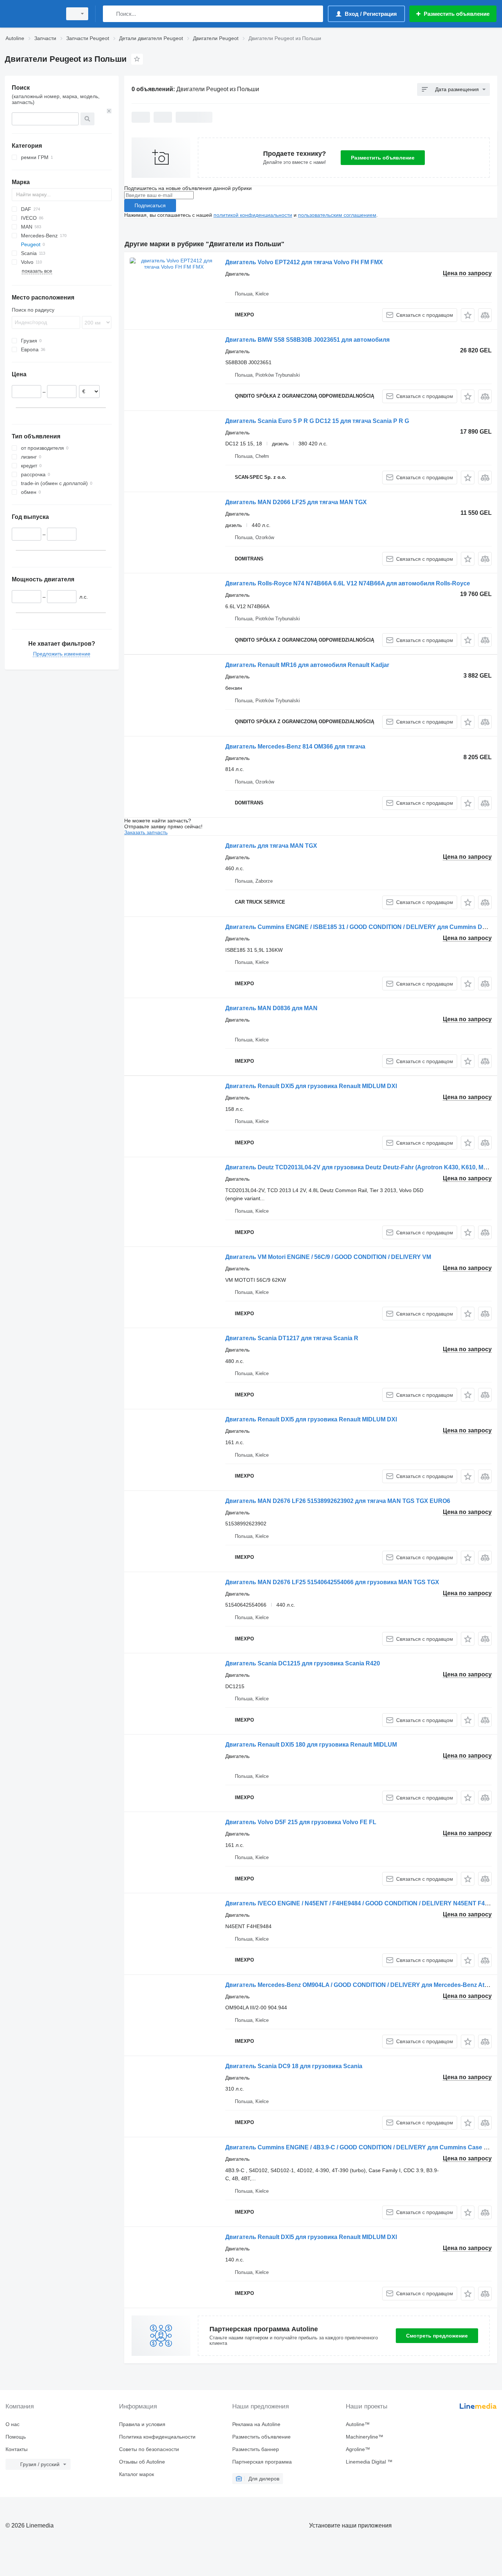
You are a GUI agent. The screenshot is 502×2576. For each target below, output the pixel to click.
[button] (468, 315)
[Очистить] (109, 111)
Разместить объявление (383, 158)
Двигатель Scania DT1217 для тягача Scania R (292, 1338)
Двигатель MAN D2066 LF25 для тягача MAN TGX (296, 502)
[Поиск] (110, 14)
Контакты (17, 2449)
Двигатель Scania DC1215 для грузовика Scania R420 (303, 1663)
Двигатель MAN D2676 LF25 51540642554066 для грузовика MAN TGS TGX (332, 1582)
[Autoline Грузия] (31, 14)
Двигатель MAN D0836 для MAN (271, 1008)
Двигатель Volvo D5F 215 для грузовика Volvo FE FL (301, 1822)
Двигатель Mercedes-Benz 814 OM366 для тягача (295, 747)
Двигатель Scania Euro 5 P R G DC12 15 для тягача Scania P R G (317, 421)
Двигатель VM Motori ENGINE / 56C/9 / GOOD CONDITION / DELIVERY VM (328, 1257)
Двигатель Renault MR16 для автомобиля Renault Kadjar (307, 665)
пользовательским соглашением (337, 215)
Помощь (16, 2437)
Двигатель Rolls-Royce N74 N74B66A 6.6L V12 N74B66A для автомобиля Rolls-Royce (348, 583)
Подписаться (150, 205)
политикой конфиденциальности (253, 215)
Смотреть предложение (437, 2336)
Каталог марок (137, 2474)
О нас (12, 2424)
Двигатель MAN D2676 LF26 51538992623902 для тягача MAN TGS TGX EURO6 (338, 1501)
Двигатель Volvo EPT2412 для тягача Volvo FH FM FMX (304, 262)
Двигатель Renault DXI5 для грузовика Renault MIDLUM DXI (311, 1086)
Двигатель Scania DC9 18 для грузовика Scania (294, 2066)
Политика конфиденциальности (157, 2437)
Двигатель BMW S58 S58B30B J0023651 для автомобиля (307, 340)
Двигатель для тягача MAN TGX (271, 846)
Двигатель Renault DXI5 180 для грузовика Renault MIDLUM (311, 1745)
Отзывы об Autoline (142, 2462)
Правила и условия (142, 2424)
